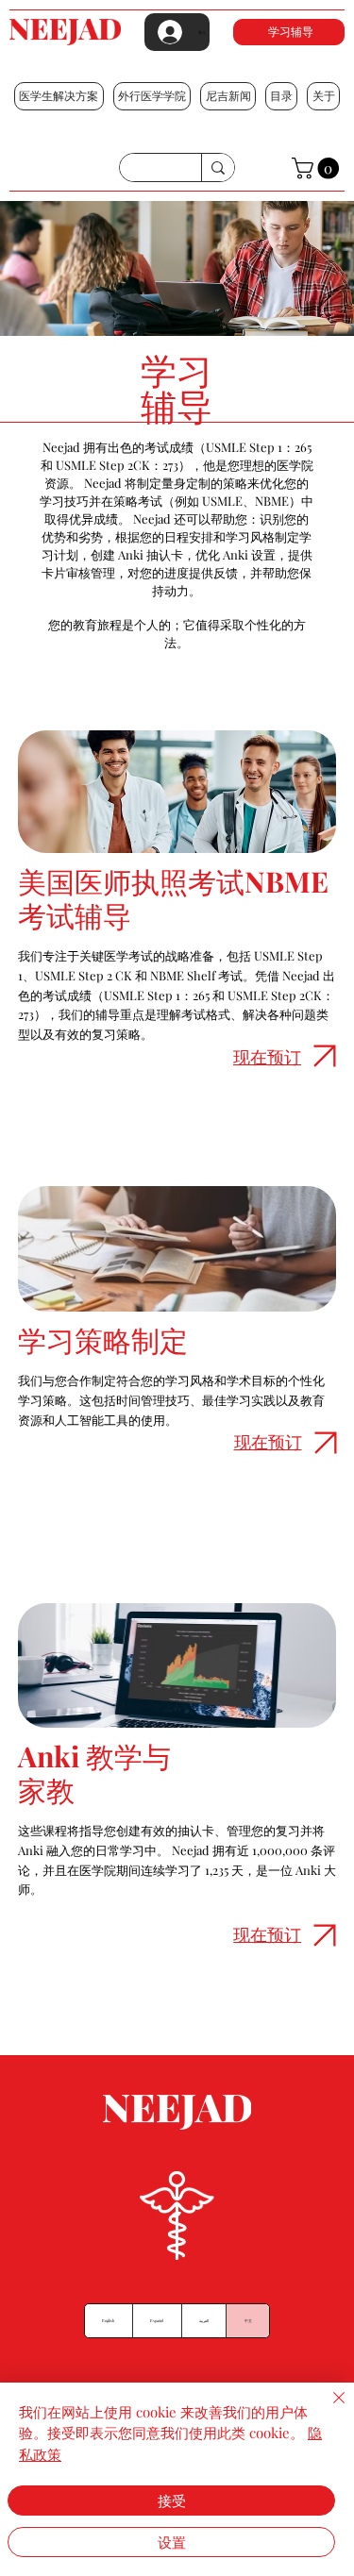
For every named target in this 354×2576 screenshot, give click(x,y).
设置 (172, 2542)
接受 (172, 2501)
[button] (59, 96)
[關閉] (328, 2409)
